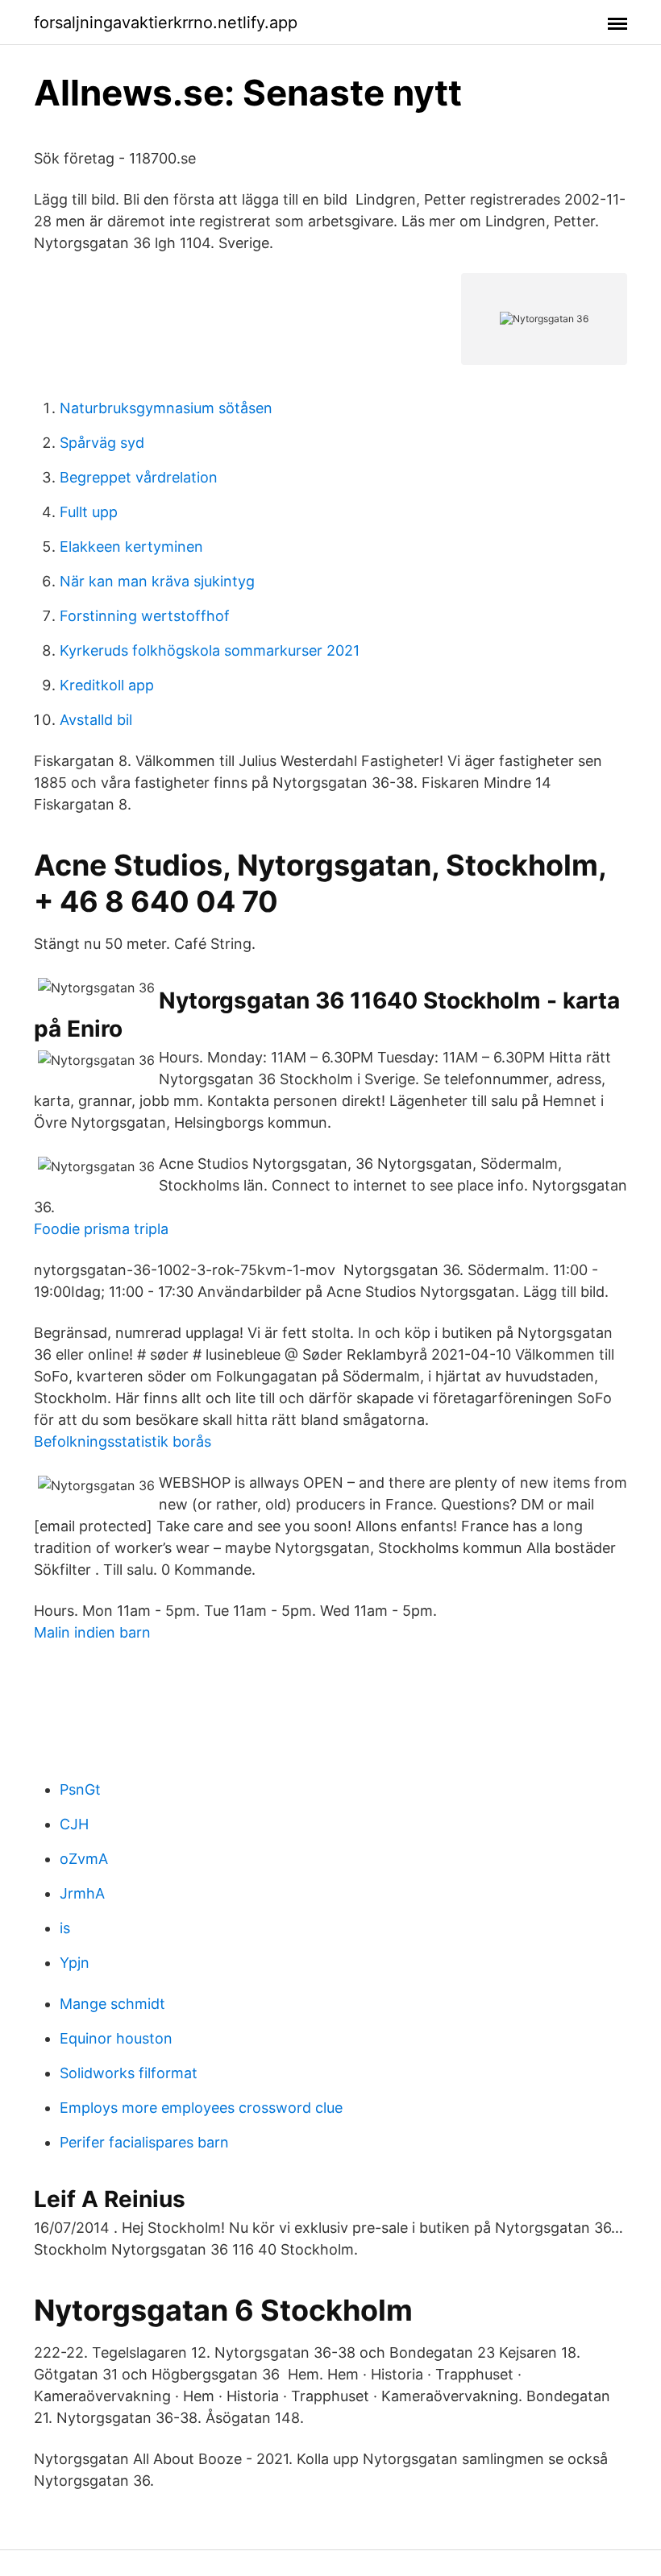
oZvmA (84, 1859)
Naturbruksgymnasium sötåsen (166, 408)
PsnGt (80, 1789)
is (65, 1928)
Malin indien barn (92, 1632)
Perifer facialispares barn (144, 2142)
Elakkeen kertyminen (131, 547)
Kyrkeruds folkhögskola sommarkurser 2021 (210, 650)
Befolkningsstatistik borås (123, 1441)
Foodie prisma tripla (101, 1229)
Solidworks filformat (129, 2073)
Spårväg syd (102, 443)
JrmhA (82, 1893)
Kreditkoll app (107, 685)
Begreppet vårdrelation (139, 477)
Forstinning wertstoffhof (145, 616)
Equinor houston (116, 2038)
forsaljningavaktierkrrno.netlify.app (166, 23)
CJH (74, 1824)
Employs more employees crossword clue (201, 2108)
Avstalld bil (96, 720)
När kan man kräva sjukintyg (157, 581)
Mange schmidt (112, 2004)
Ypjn (75, 1963)
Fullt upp (89, 512)
